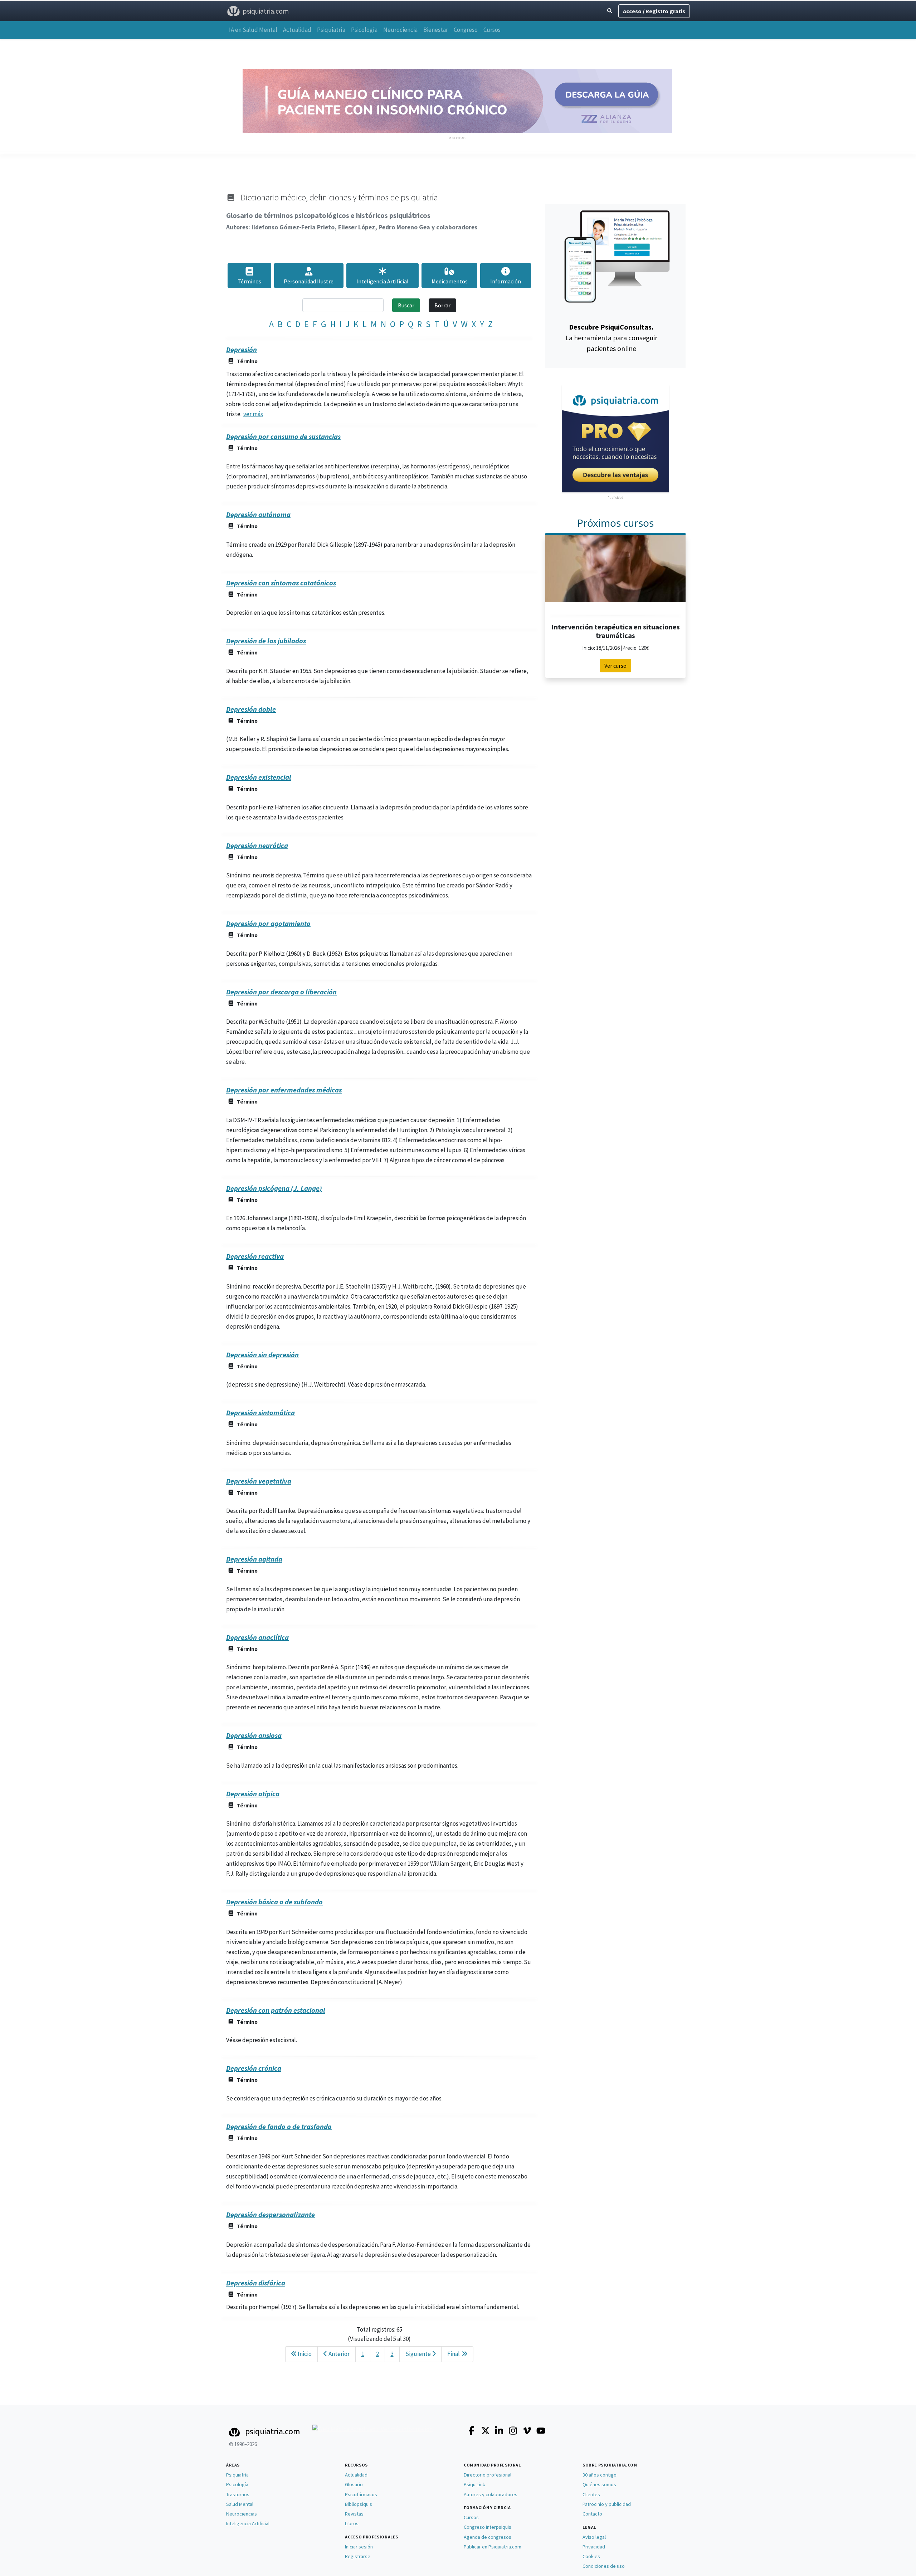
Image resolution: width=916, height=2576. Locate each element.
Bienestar (436, 30)
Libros (352, 2523)
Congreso (466, 30)
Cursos (492, 30)
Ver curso (615, 666)
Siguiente (419, 2354)
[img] (383, 271)
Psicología (364, 30)
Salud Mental (240, 2504)
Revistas (354, 2514)
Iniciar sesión (359, 2547)
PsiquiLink (474, 2484)
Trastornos (238, 2494)
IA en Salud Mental (253, 30)
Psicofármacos (361, 2494)
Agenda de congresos (488, 2537)
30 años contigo (600, 2475)
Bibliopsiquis (359, 2504)
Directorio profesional (488, 2475)
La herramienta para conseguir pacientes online (611, 338)
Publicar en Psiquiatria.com (493, 2547)
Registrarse (358, 2556)
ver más (253, 414)
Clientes (591, 2494)
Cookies (591, 2556)
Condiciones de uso (604, 2566)
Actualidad (297, 30)
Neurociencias (242, 2514)
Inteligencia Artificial (248, 2523)
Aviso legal (594, 2537)
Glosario (354, 2484)
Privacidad (594, 2547)
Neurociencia (400, 30)
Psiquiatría (331, 30)
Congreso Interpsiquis (488, 2527)
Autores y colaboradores (491, 2494)
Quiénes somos (599, 2484)
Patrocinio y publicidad (607, 2504)
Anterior (338, 2354)
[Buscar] (610, 11)
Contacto (592, 2514)
